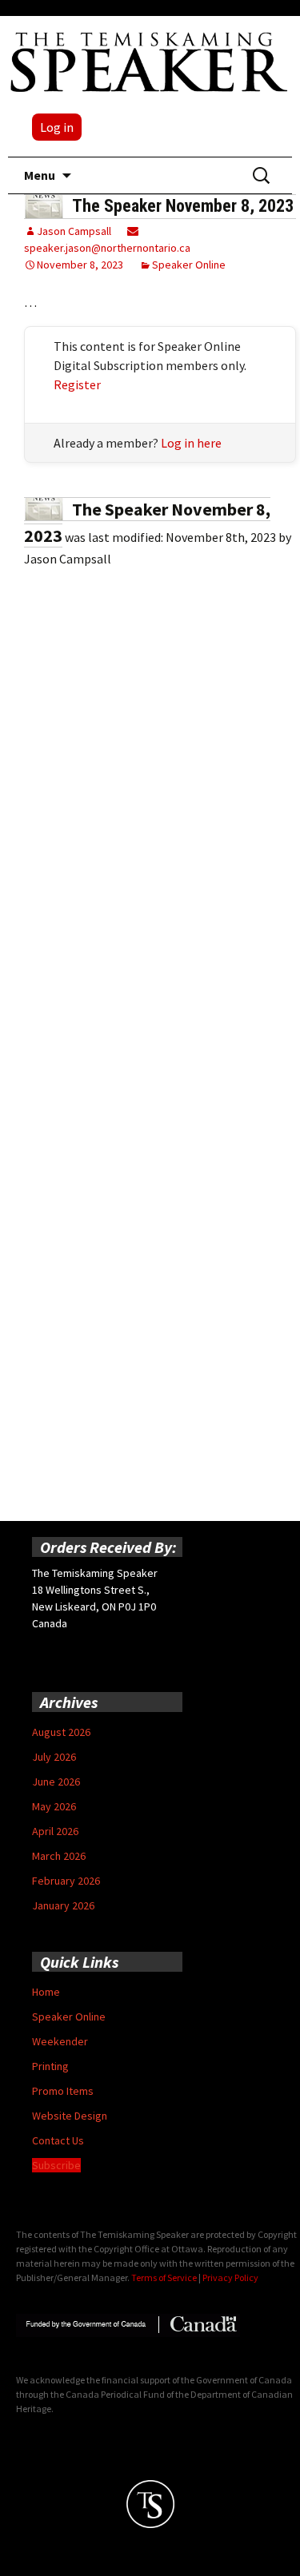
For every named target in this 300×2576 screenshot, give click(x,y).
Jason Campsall (74, 231)
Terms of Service (164, 2277)
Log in (57, 127)
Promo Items (63, 2091)
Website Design (70, 2116)
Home (46, 1992)
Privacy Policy (230, 2277)
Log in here (191, 443)
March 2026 (59, 1856)
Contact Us (58, 2140)
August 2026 (61, 1732)
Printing (50, 2066)
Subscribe (56, 2165)
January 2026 (63, 1905)
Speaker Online (189, 265)
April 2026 (55, 1831)
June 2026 (56, 1782)
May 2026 (54, 1806)
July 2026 (54, 1757)
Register (77, 384)
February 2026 (66, 1881)
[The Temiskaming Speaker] (150, 62)
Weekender (60, 2041)
